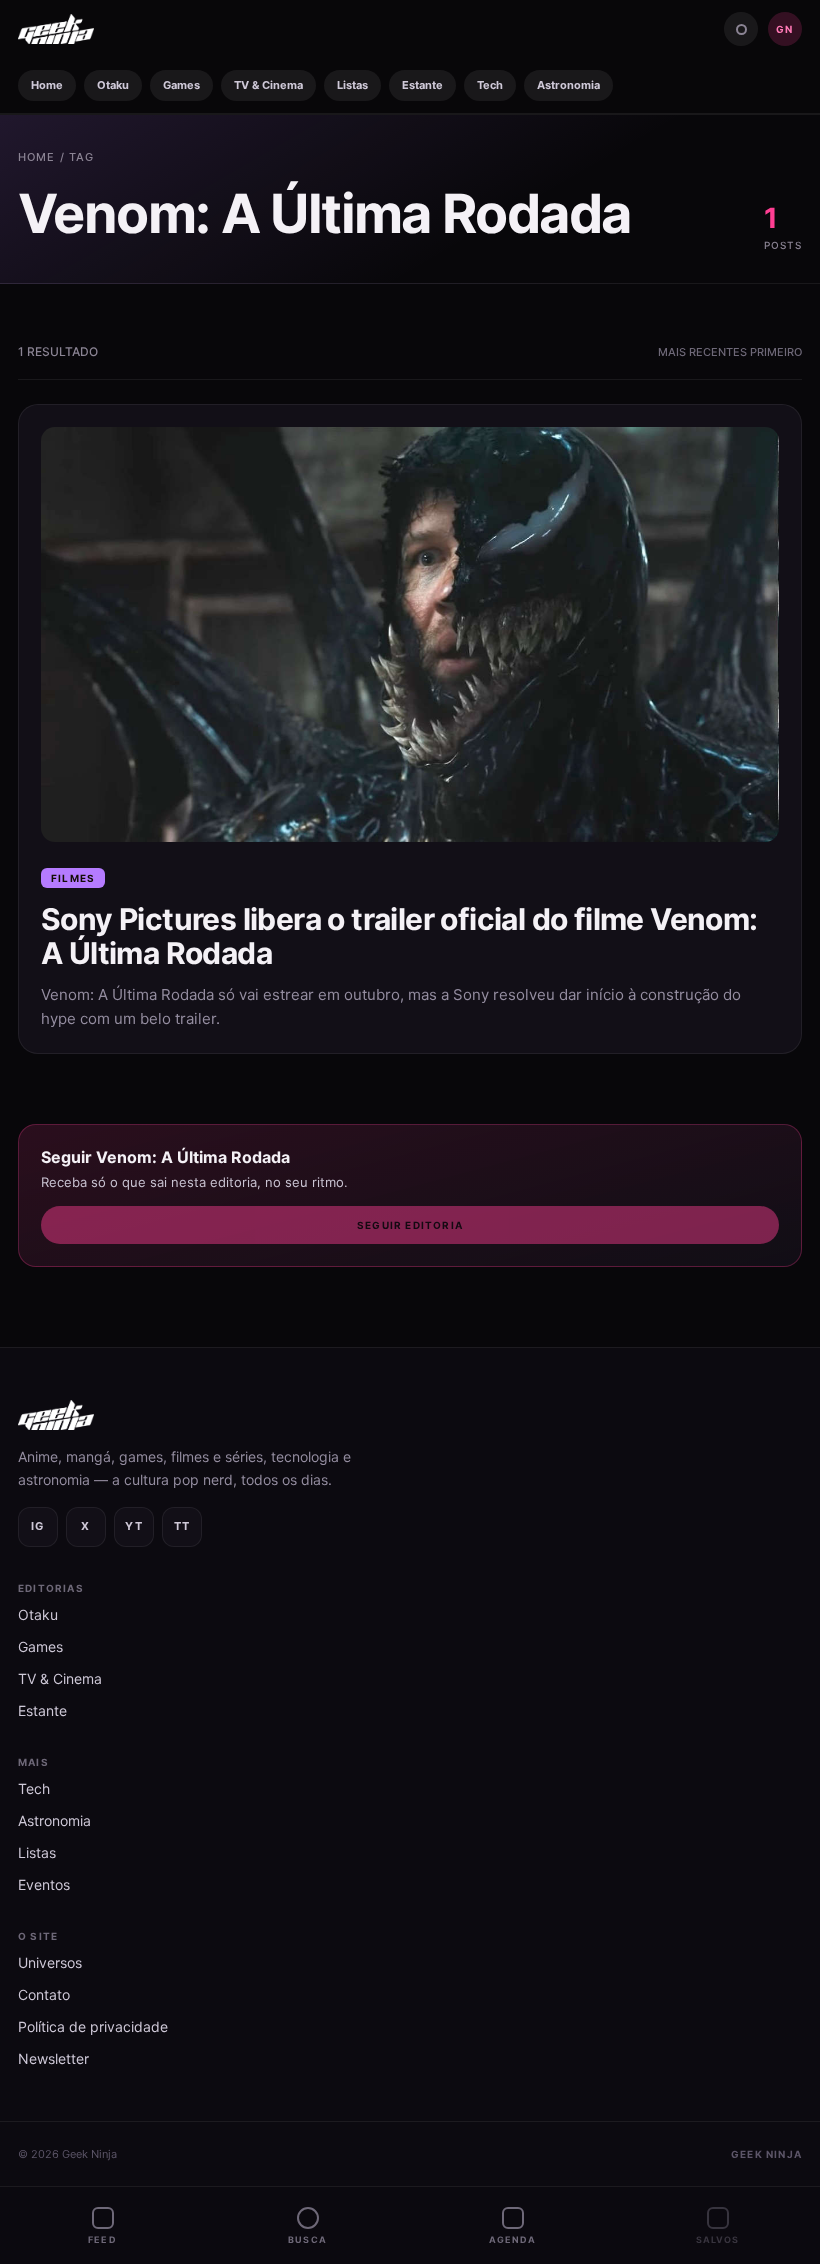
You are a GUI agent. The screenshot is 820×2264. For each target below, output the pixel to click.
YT (134, 1526)
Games (181, 85)
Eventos (44, 1884)
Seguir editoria (410, 1225)
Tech (490, 85)
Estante (422, 85)
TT (182, 1526)
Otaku (113, 85)
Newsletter (53, 2058)
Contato (44, 1994)
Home (47, 85)
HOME (36, 157)
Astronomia (568, 85)
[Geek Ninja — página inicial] (56, 29)
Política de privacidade (93, 2026)
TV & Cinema (268, 85)
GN (784, 29)
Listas (352, 85)
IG (38, 1526)
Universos (50, 1962)
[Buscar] (741, 29)
